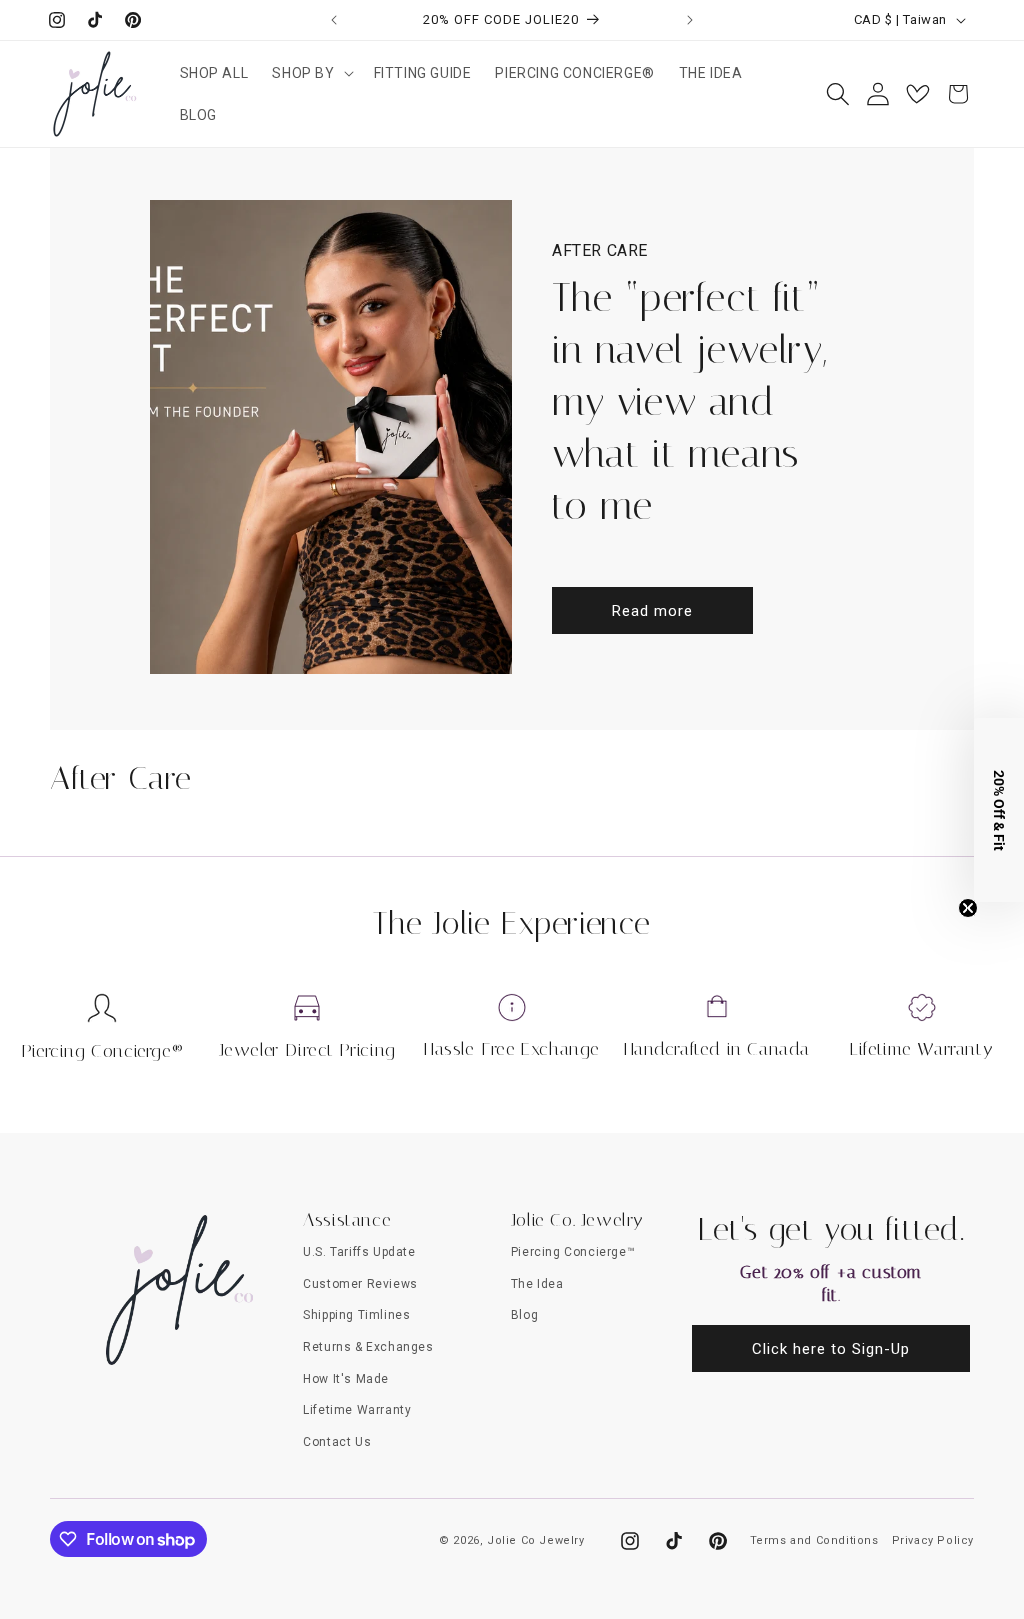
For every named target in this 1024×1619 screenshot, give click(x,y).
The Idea (537, 1284)
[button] (310, 73)
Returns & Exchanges (368, 1347)
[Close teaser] (968, 908)
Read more (652, 611)
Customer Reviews (360, 1284)
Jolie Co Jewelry (536, 1540)
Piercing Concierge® (102, 1051)
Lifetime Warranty (921, 1049)
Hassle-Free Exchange (512, 1049)
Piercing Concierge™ (573, 1252)
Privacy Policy (933, 1540)
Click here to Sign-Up (831, 1349)
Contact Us (337, 1442)
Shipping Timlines (356, 1315)
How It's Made (346, 1379)
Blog (524, 1315)
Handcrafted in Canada (717, 1049)
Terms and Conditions (814, 1540)
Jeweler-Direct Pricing (307, 1050)
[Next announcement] (690, 20)
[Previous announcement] (334, 20)
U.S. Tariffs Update (359, 1252)
